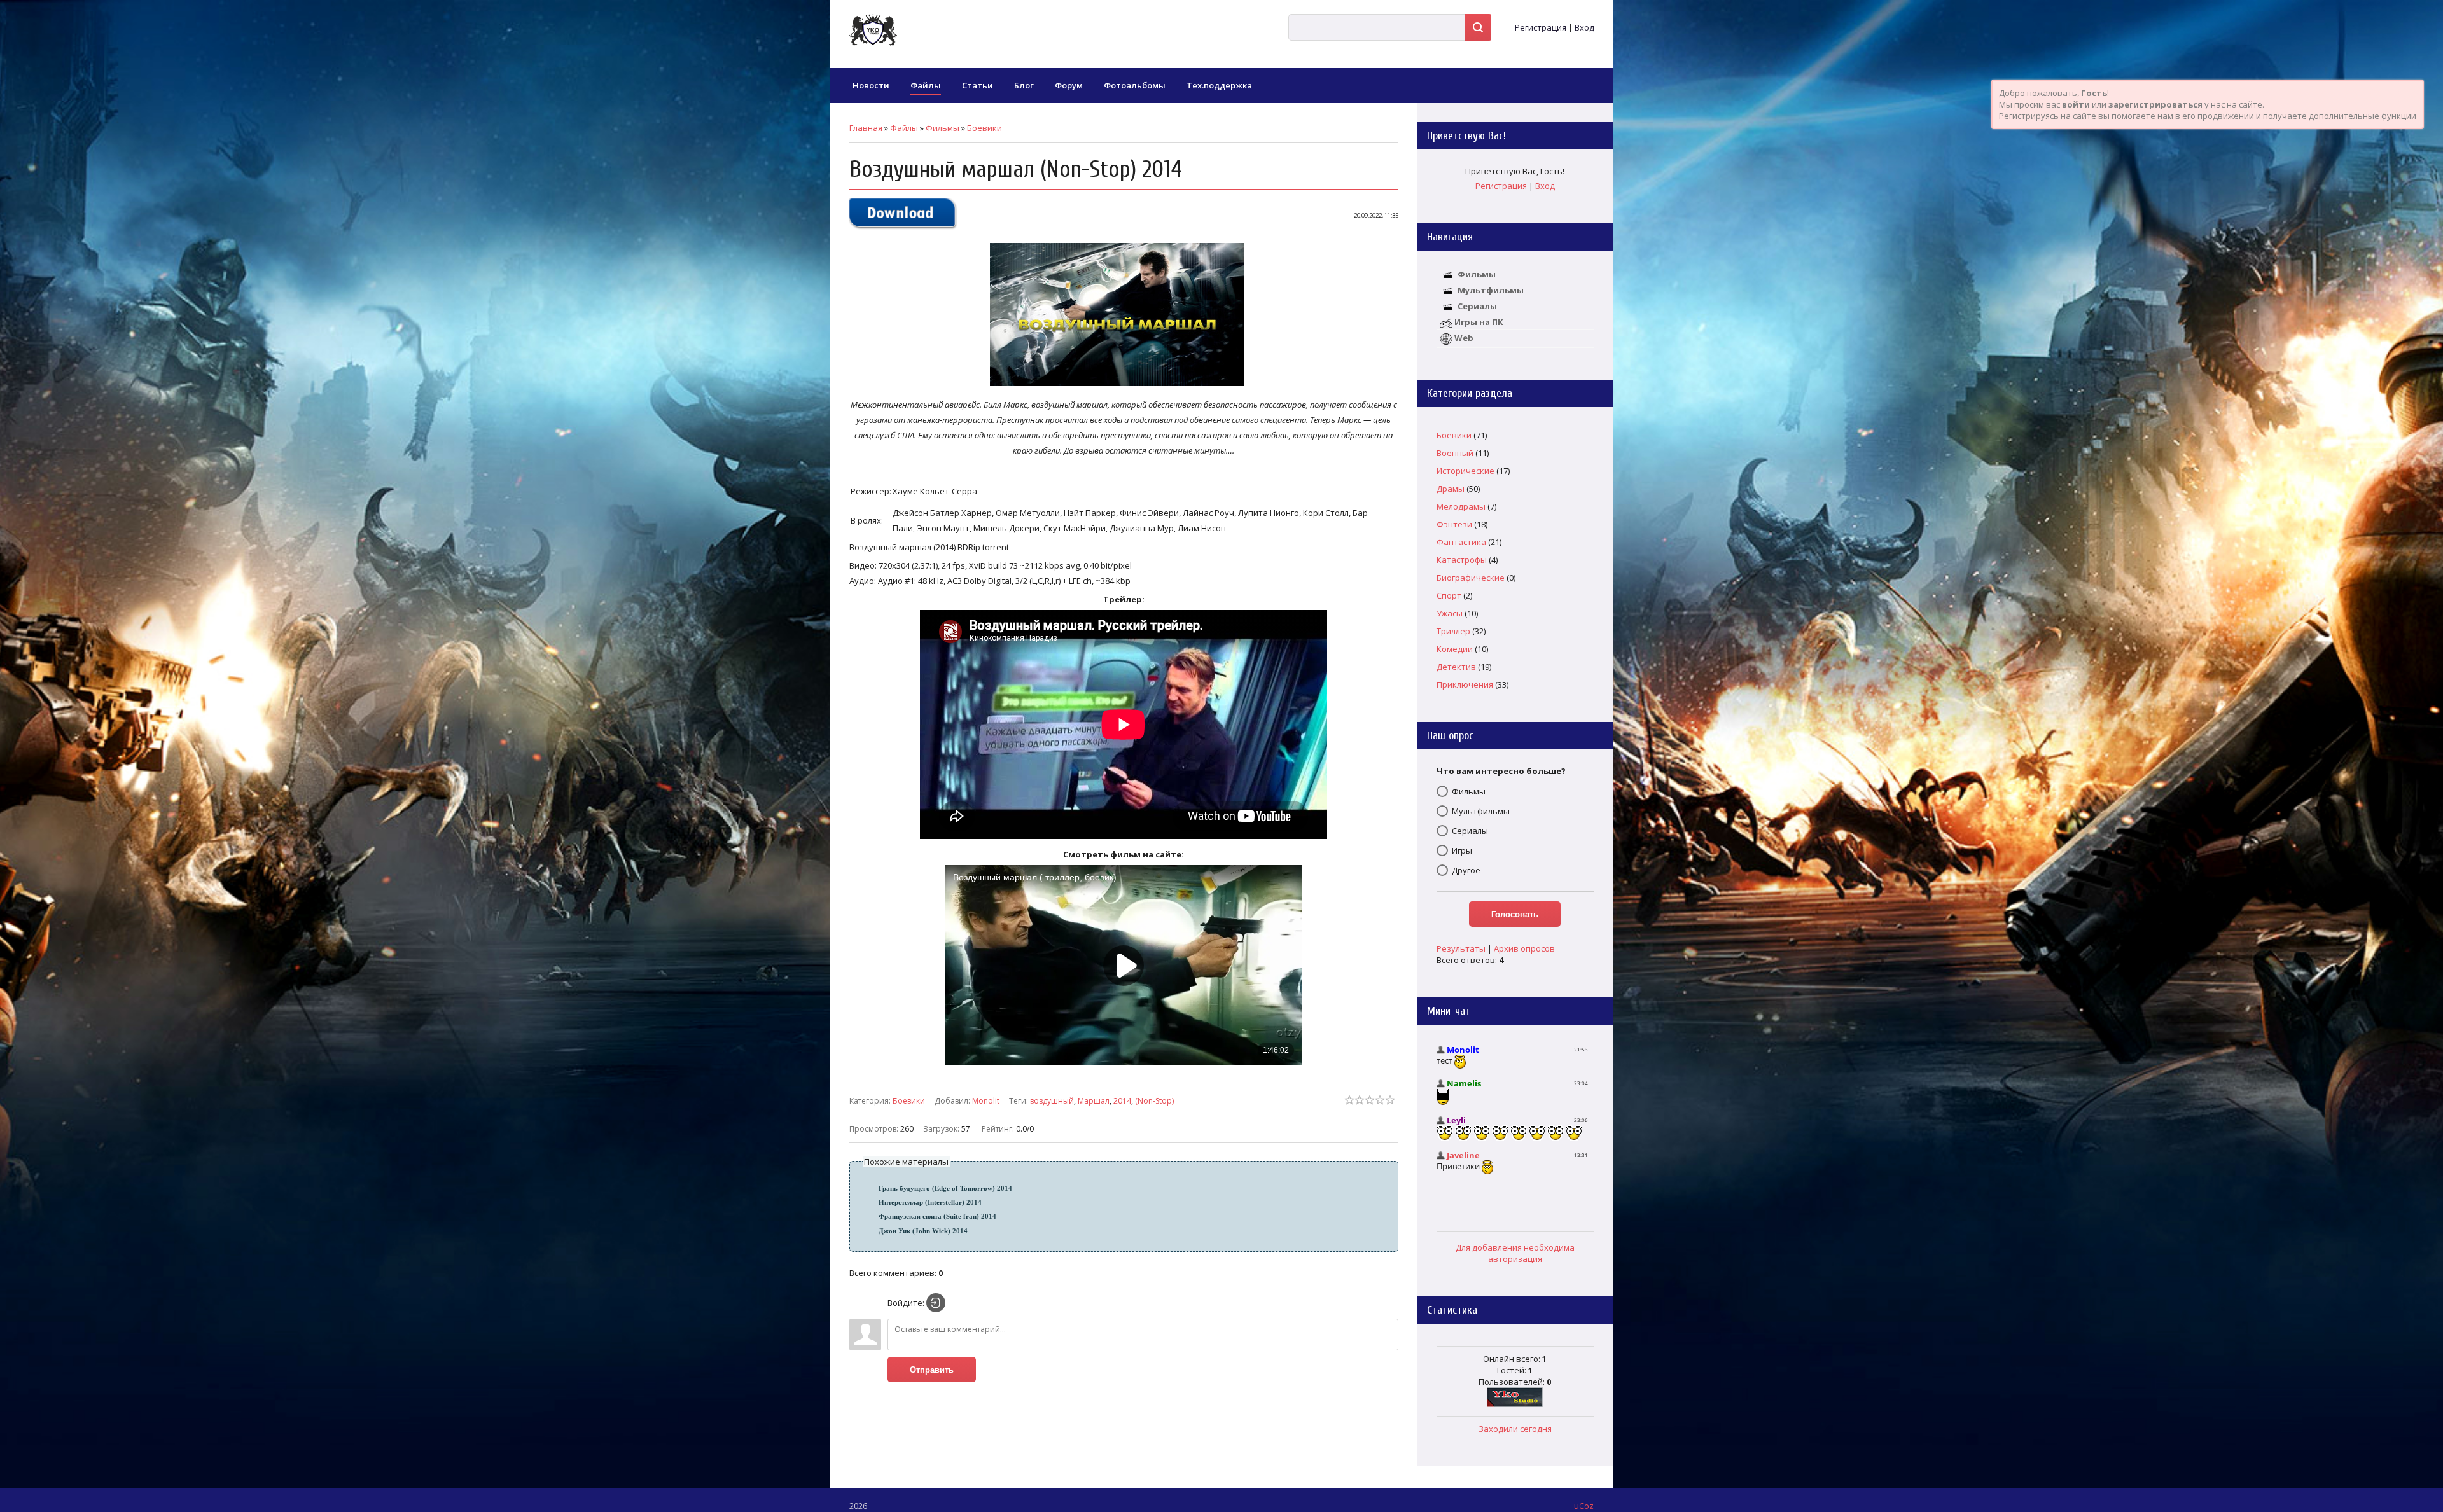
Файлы (904, 128)
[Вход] (936, 1303)
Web (1464, 338)
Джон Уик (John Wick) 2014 (923, 1231)
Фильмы (943, 128)
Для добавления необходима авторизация (1515, 1253)
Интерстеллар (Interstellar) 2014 (930, 1203)
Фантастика (1461, 542)
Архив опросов (1524, 948)
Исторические (1465, 471)
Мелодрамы (1461, 506)
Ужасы (1450, 613)
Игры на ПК (1479, 322)
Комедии (1455, 649)
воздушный (1052, 1101)
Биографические (1471, 578)
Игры (1462, 850)
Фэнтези (1454, 524)
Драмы (1451, 489)
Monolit (986, 1101)
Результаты (1461, 948)
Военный (1455, 453)
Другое (1466, 870)
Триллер (1453, 631)
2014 (1122, 1101)
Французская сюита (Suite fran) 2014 (937, 1217)
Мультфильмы (1491, 290)
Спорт (1449, 595)
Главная (866, 128)
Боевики (985, 128)
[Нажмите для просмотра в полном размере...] (1124, 386)
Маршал (1094, 1101)
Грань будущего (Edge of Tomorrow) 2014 (945, 1189)
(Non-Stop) (1154, 1101)
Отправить (932, 1370)
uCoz (1584, 1506)
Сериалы (1477, 306)
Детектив (1456, 667)
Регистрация (1541, 27)
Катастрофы (1462, 560)
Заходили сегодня (1515, 1429)
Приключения (1465, 684)
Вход (1584, 27)
